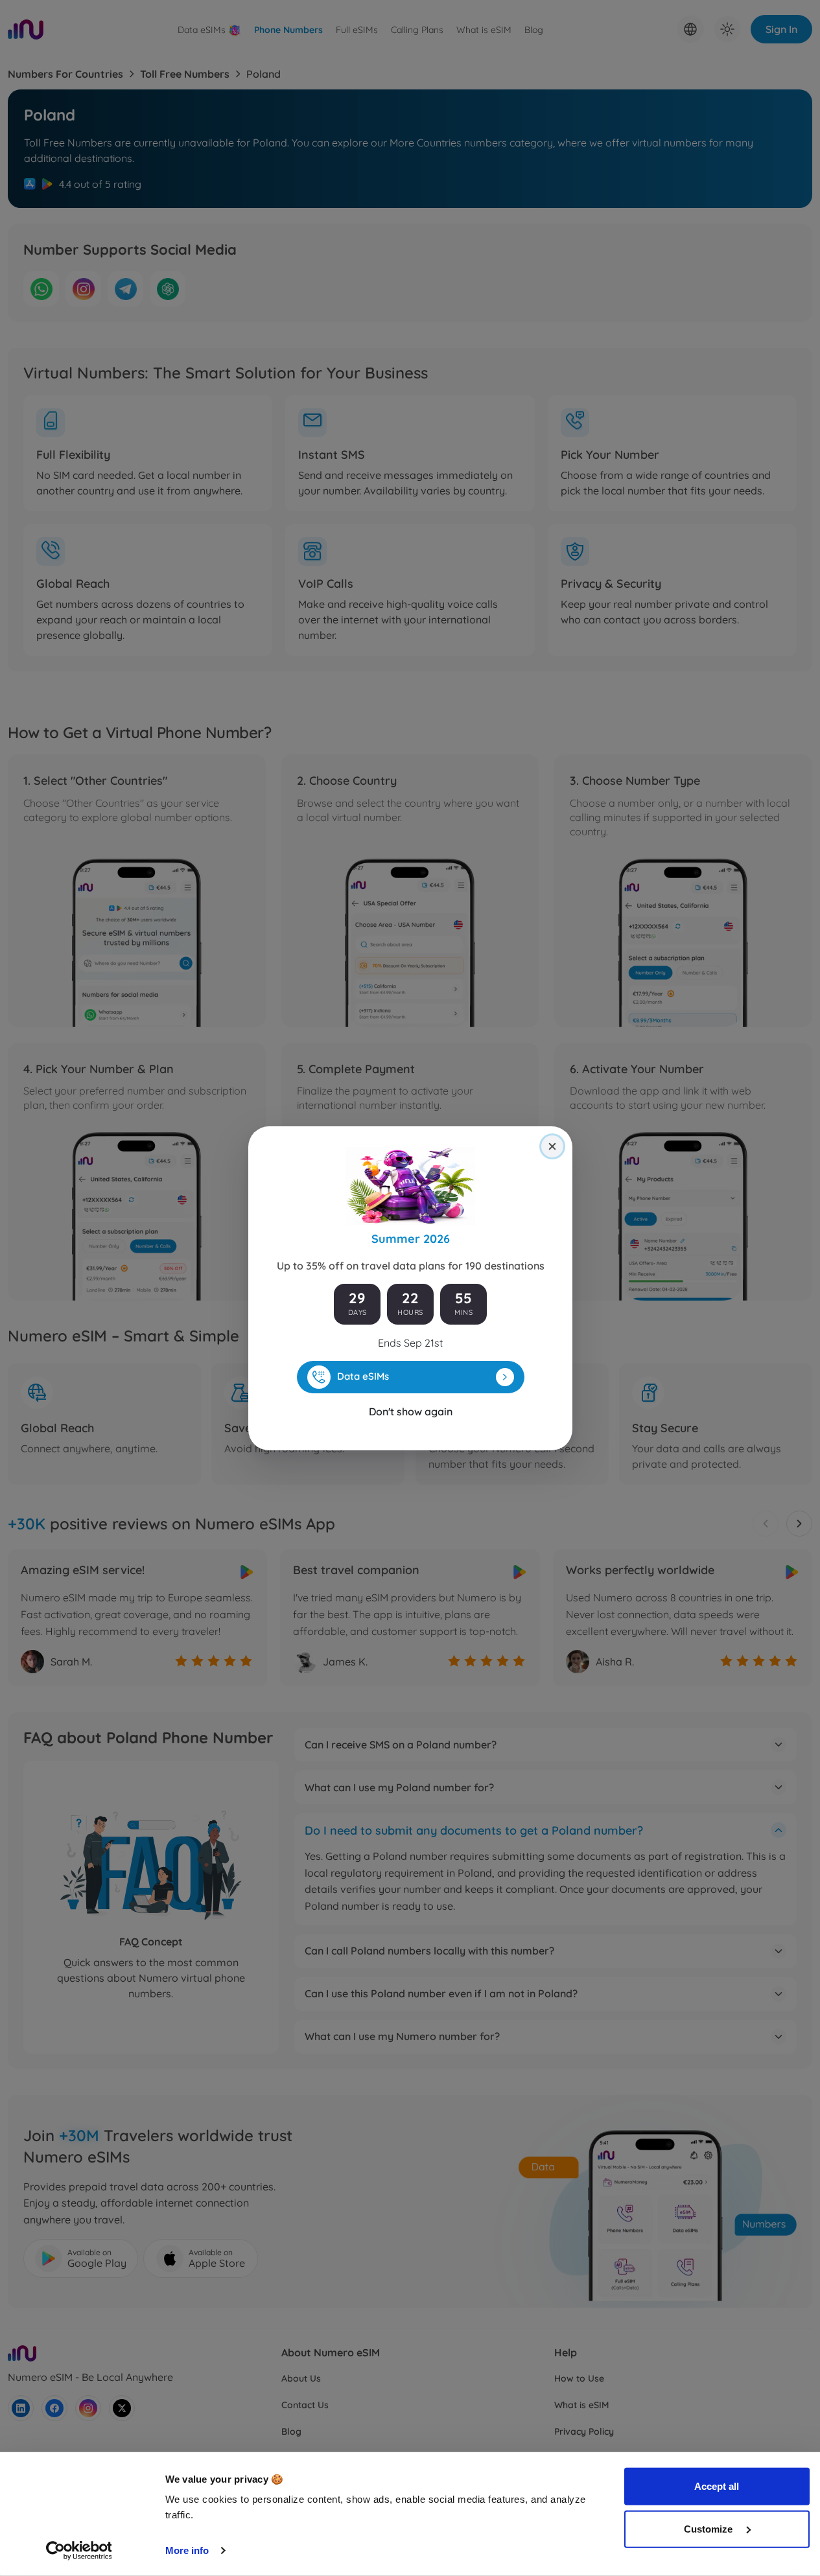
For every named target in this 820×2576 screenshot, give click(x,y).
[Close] (552, 1146)
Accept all (717, 2486)
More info (187, 2550)
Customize (709, 2528)
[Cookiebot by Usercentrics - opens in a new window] (79, 2551)
